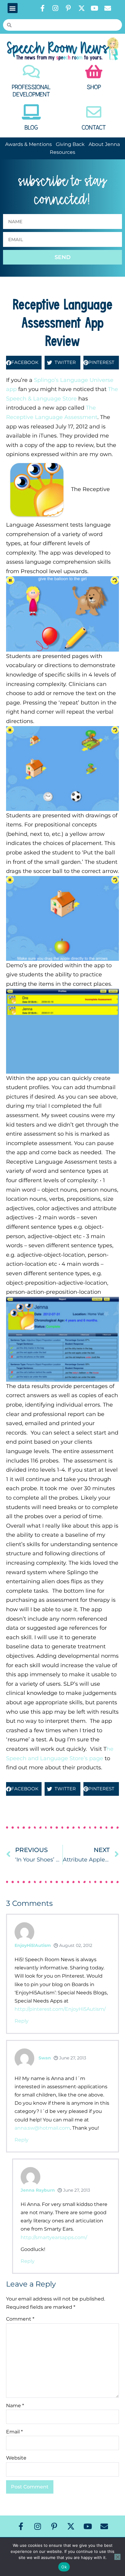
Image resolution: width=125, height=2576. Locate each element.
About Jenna (104, 144)
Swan (45, 2058)
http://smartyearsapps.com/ (54, 2237)
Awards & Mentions (29, 144)
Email (14, 2432)
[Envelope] (108, 8)
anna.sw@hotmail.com (42, 2128)
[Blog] (31, 112)
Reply (22, 2021)
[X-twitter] (82, 8)
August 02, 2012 (75, 1945)
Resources (62, 152)
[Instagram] (56, 8)
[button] (13, 8)
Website (16, 2458)
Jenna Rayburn (38, 2190)
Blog (31, 128)
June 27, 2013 (72, 2058)
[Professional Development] (31, 71)
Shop (94, 87)
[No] (117, 2557)
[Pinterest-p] (69, 8)
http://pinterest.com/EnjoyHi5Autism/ (60, 2009)
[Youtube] (95, 8)
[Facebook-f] (42, 8)
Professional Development (31, 91)
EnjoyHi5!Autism (33, 1945)
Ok (64, 2567)
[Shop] (94, 71)
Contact (94, 128)
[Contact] (94, 112)
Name (15, 2406)
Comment (20, 2319)
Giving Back (70, 144)
